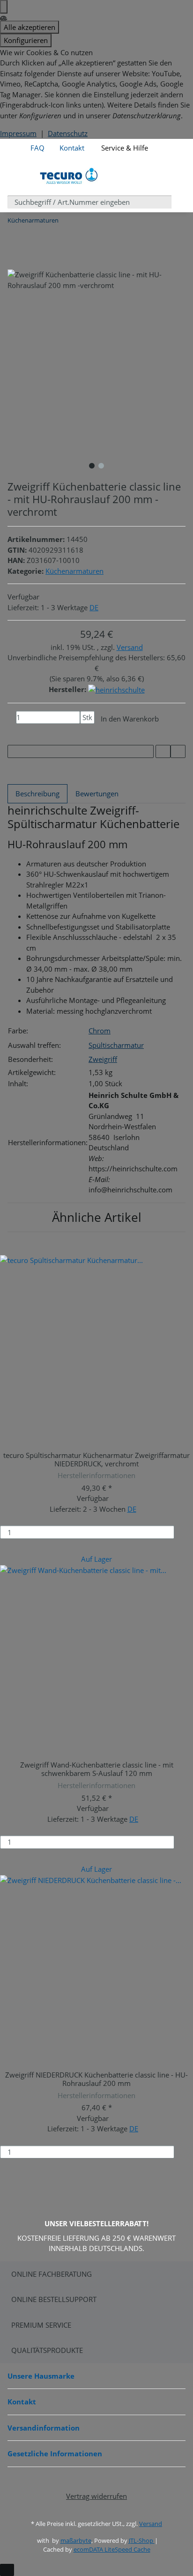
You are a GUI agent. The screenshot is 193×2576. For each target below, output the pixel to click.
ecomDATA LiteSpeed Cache (112, 2549)
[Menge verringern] (12, 718)
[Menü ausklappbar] (20, 176)
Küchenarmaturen (74, 571)
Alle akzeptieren (30, 27)
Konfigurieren (26, 40)
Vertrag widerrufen (96, 2496)
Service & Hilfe (124, 148)
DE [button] (94, 607)
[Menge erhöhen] (84, 731)
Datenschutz (68, 133)
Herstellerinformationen (96, 1475)
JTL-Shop (142, 2540)
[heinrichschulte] (116, 689)
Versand (130, 647)
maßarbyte (76, 2540)
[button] (163, 143)
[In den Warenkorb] (186, 1532)
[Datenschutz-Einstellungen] (4, 7)
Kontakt (72, 148)
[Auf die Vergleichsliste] (163, 752)
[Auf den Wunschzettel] (178, 752)
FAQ (37, 148)
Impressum (18, 133)
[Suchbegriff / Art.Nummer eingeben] (178, 202)
